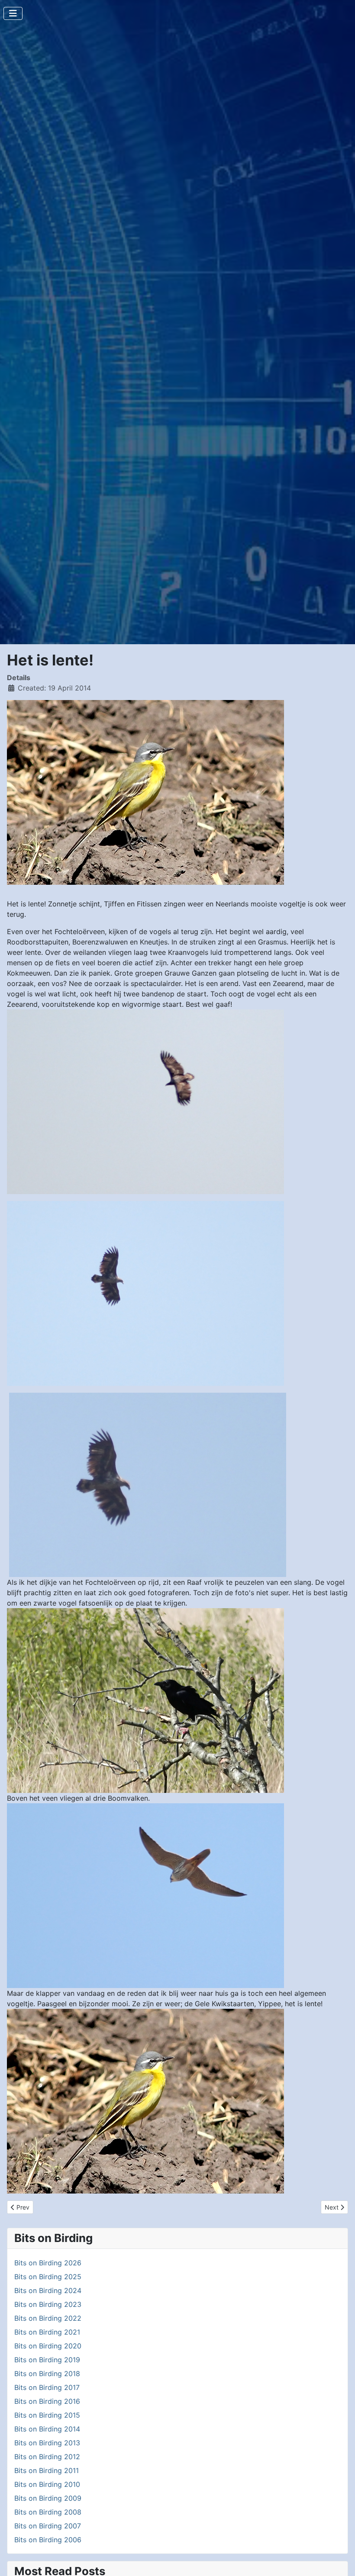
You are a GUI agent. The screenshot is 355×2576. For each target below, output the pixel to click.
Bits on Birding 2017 (47, 2387)
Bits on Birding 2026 (48, 2263)
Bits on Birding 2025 (48, 2277)
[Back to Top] (340, 2560)
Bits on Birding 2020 (48, 2346)
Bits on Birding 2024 (48, 2290)
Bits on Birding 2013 (47, 2443)
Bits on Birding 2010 (47, 2484)
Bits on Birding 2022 (48, 2318)
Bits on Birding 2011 (47, 2470)
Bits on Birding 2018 (47, 2374)
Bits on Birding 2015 (47, 2415)
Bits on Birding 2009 (48, 2498)
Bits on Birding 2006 (48, 2540)
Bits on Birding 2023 (48, 2304)
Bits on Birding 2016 (47, 2401)
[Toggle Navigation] (13, 13)
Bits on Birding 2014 (47, 2429)
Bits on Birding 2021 (47, 2332)
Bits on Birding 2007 (48, 2526)
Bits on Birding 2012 (47, 2457)
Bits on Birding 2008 (48, 2512)
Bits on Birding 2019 (47, 2360)
